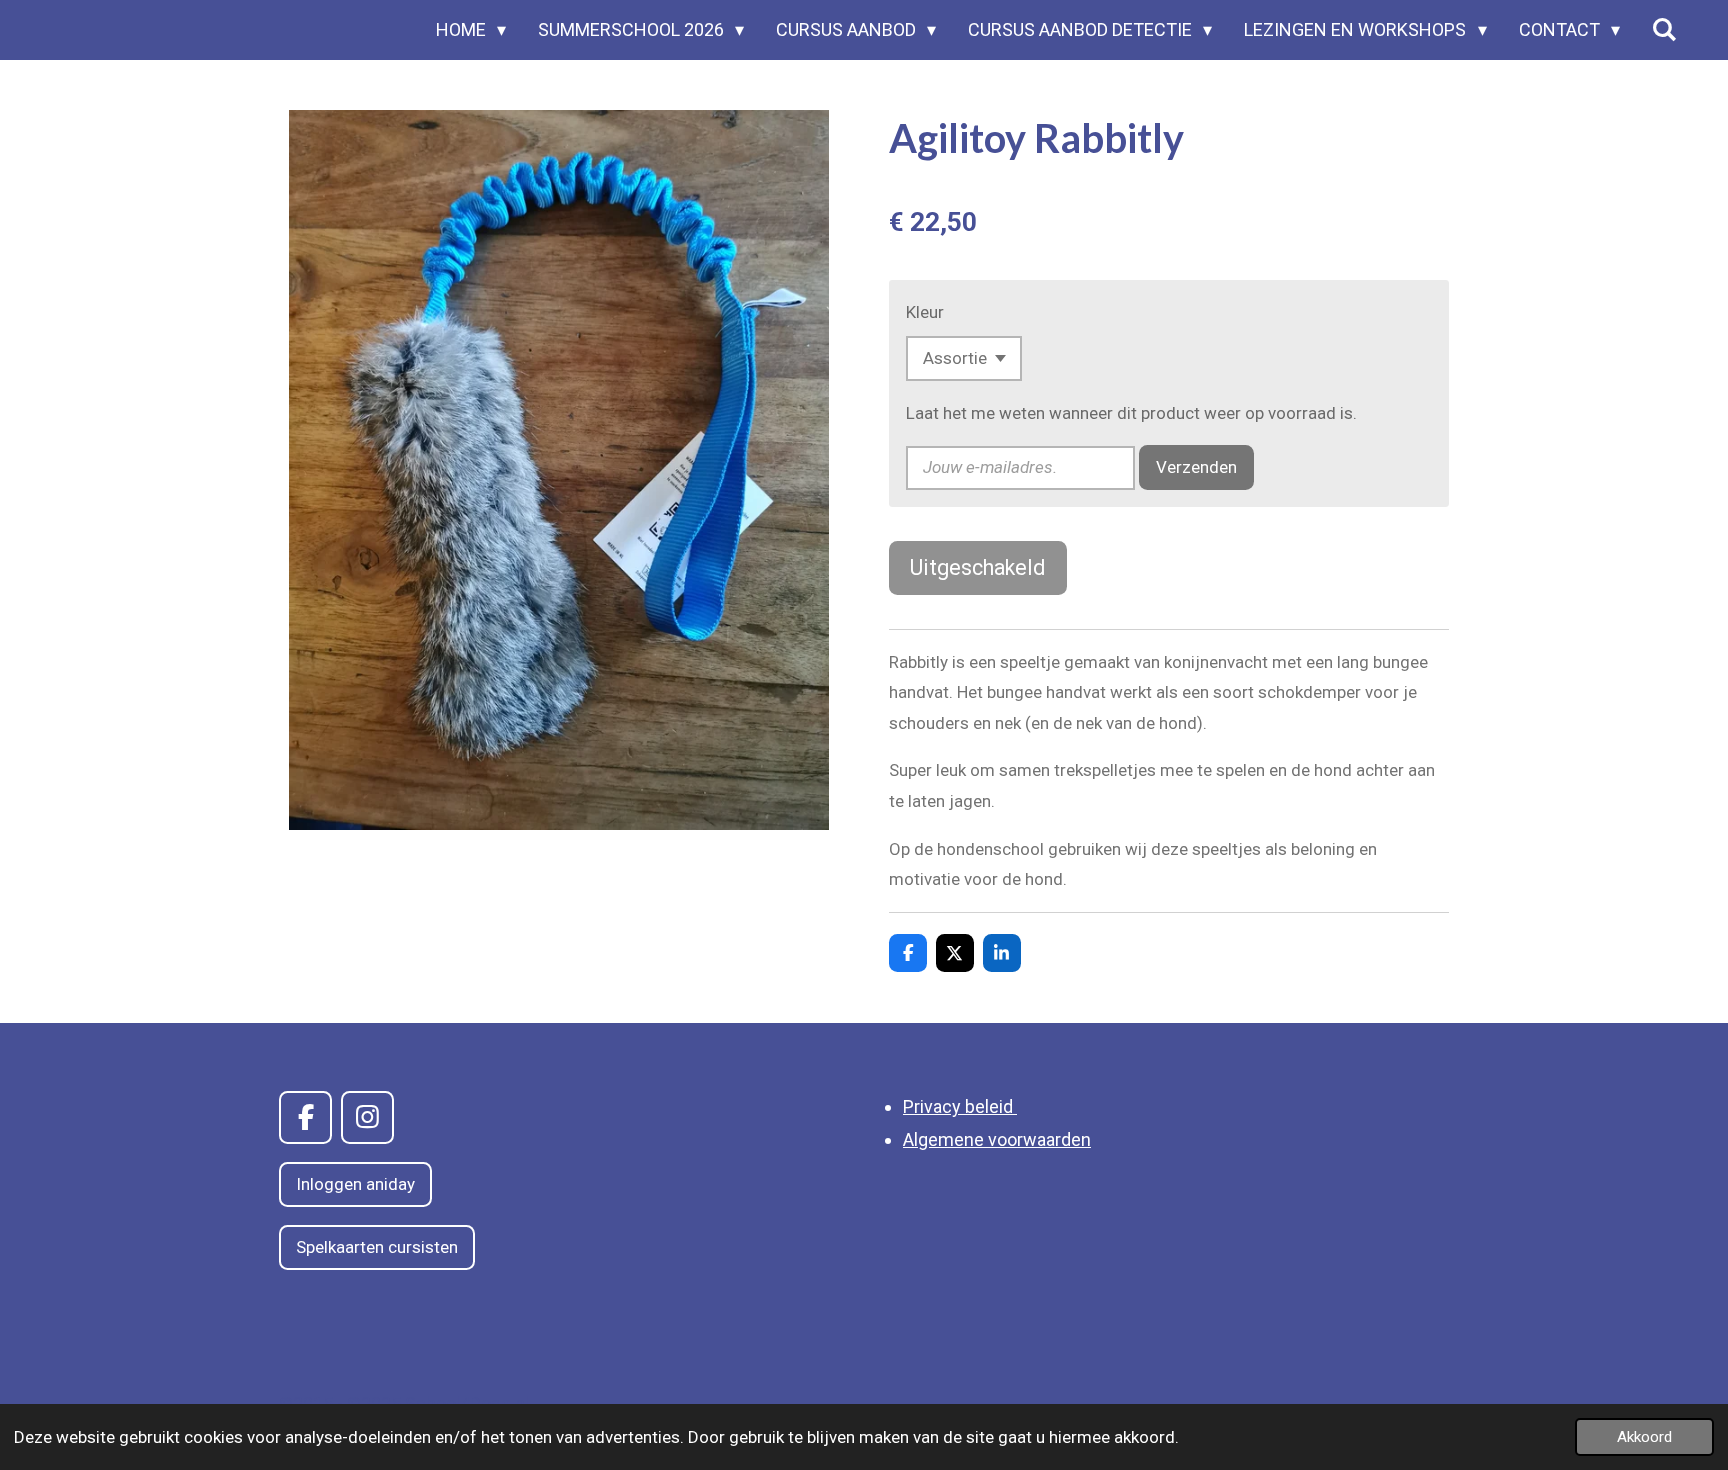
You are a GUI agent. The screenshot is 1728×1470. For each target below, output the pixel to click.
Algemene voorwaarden (997, 1139)
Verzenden (1196, 467)
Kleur (925, 312)
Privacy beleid (960, 1106)
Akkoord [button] (1644, 1437)
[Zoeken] (1664, 30)
